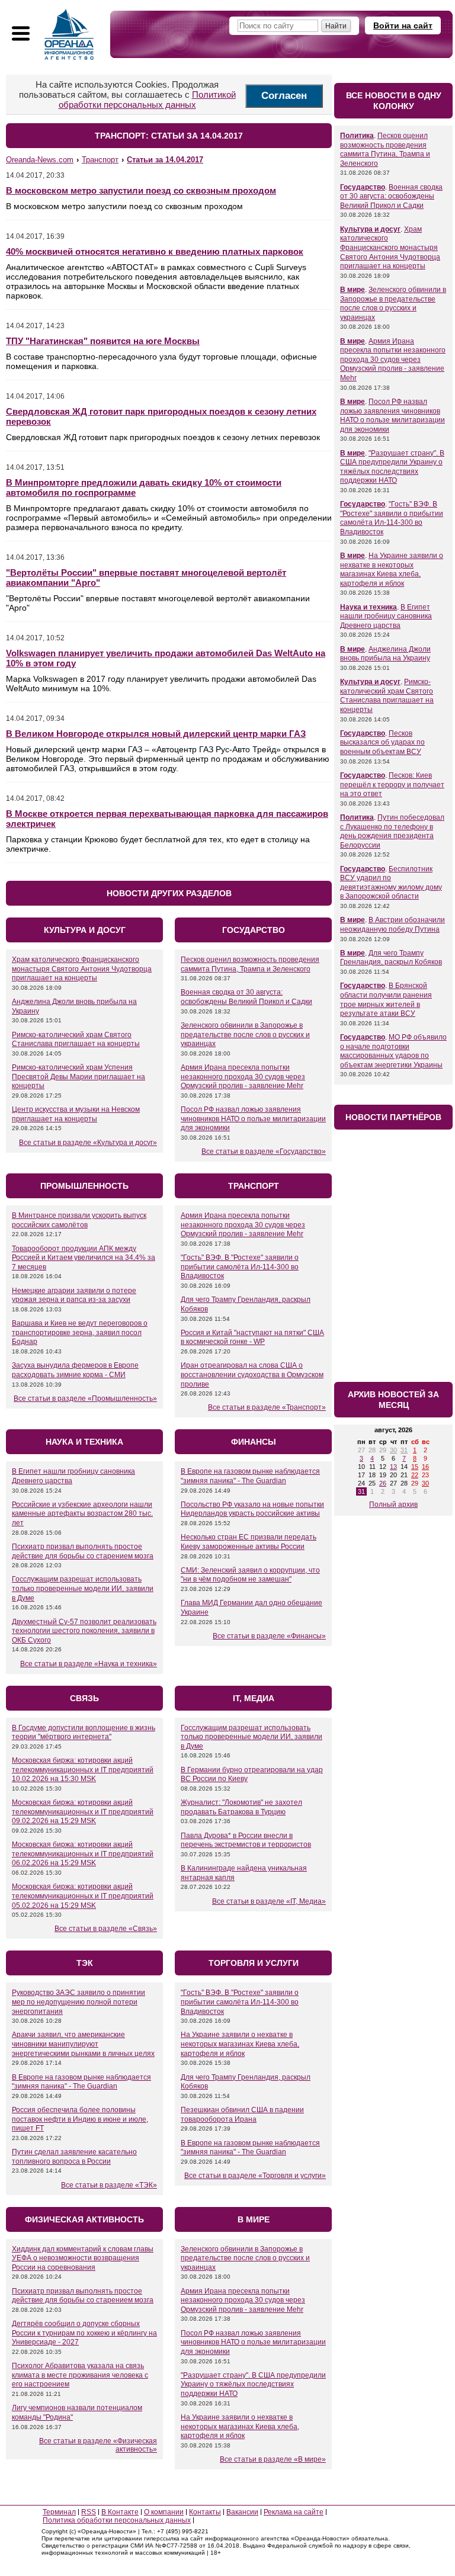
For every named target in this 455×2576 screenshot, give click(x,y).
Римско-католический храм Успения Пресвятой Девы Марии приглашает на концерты (78, 1077)
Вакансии (242, 2512)
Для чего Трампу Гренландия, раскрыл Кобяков (391, 958)
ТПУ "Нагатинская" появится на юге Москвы (103, 341)
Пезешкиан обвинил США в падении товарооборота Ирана (242, 2115)
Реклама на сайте (294, 2512)
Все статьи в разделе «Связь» (106, 1929)
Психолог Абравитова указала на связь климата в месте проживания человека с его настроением (80, 2375)
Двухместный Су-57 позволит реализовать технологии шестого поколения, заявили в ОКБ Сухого (84, 1631)
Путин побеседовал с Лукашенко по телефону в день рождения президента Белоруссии (392, 831)
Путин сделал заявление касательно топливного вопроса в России (74, 2157)
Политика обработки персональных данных (117, 2520)
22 (415, 1475)
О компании (164, 2512)
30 (393, 1450)
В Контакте (120, 2512)
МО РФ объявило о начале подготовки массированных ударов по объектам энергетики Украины (393, 1051)
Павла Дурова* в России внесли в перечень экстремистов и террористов (246, 1840)
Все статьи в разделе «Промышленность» (85, 1398)
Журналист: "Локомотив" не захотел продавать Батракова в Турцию (241, 1807)
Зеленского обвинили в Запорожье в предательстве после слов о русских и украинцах (245, 1034)
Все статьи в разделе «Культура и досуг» (88, 1143)
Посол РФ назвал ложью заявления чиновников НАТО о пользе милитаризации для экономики (253, 1119)
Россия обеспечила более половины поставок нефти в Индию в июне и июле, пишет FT (80, 2119)
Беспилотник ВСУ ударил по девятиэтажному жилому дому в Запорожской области (391, 883)
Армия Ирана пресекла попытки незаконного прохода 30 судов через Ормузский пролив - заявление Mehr (243, 1077)
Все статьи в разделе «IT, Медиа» (269, 1901)
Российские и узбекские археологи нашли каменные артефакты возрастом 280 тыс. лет (82, 1514)
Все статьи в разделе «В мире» (273, 2459)
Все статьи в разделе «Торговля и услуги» (255, 2176)
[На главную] (69, 34)
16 (425, 1467)
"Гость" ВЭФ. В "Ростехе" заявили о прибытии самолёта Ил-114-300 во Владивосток (240, 1267)
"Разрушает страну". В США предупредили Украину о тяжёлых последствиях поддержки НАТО (253, 2384)
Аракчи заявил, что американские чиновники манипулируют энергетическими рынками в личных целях (83, 2044)
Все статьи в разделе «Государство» (264, 1151)
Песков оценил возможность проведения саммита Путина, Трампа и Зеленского (250, 964)
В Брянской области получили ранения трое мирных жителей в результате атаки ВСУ (386, 1000)
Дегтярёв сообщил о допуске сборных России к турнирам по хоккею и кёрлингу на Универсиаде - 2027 (84, 2333)
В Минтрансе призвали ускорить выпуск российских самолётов (79, 1220)
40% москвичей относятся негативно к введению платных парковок (155, 251)
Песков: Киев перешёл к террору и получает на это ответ (392, 785)
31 (404, 1450)
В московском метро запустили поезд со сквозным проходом (141, 190)
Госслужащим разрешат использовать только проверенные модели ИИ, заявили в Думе (83, 1588)
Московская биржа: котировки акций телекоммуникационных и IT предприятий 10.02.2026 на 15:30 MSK (83, 1770)
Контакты (205, 2512)
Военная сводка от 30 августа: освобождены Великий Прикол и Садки (246, 997)
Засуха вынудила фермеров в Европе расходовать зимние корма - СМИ (75, 1370)
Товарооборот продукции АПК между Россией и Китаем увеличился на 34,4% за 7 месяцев (84, 1258)
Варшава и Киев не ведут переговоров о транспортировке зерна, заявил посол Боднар (80, 1332)
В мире (353, 290)
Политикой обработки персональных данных (147, 100)
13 (393, 1467)
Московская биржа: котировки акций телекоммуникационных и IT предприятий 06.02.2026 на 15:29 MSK (83, 1854)
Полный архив (393, 1504)
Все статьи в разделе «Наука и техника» (89, 1664)
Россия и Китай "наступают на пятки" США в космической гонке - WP (252, 1337)
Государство (363, 187)
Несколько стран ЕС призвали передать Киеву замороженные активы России (249, 1542)
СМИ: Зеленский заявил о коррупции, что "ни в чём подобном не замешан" (250, 1575)
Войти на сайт (403, 25)
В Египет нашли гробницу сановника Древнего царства (386, 616)
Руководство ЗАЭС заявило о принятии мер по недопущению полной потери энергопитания (78, 2002)
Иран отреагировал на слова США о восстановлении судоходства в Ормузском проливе (252, 1374)
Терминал (59, 2512)
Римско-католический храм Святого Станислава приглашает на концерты (76, 1040)
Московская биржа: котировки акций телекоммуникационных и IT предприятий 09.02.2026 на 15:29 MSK (83, 1812)
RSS (89, 2512)
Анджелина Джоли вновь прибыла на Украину (385, 654)
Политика (357, 136)
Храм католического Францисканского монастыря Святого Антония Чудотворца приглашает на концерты (82, 969)
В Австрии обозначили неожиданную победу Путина (392, 925)
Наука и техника (369, 607)
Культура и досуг (370, 229)
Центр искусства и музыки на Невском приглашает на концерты (76, 1114)
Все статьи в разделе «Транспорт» (267, 1407)
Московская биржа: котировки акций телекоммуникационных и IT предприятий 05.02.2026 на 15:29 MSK (83, 1896)
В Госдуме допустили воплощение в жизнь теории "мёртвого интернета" (84, 1733)
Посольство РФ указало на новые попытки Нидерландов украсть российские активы (252, 1509)
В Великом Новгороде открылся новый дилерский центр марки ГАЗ (156, 734)
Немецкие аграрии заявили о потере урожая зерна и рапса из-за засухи (74, 1295)
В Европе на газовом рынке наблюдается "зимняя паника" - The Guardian (250, 1476)
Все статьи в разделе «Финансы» (269, 1636)
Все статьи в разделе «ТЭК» (109, 2185)
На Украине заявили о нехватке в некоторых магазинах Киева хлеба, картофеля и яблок (240, 2044)
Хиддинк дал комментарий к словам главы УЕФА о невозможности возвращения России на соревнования (83, 2258)
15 (415, 1467)
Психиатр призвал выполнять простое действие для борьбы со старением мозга (83, 1551)
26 (383, 1483)
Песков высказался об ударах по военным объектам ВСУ (382, 742)
